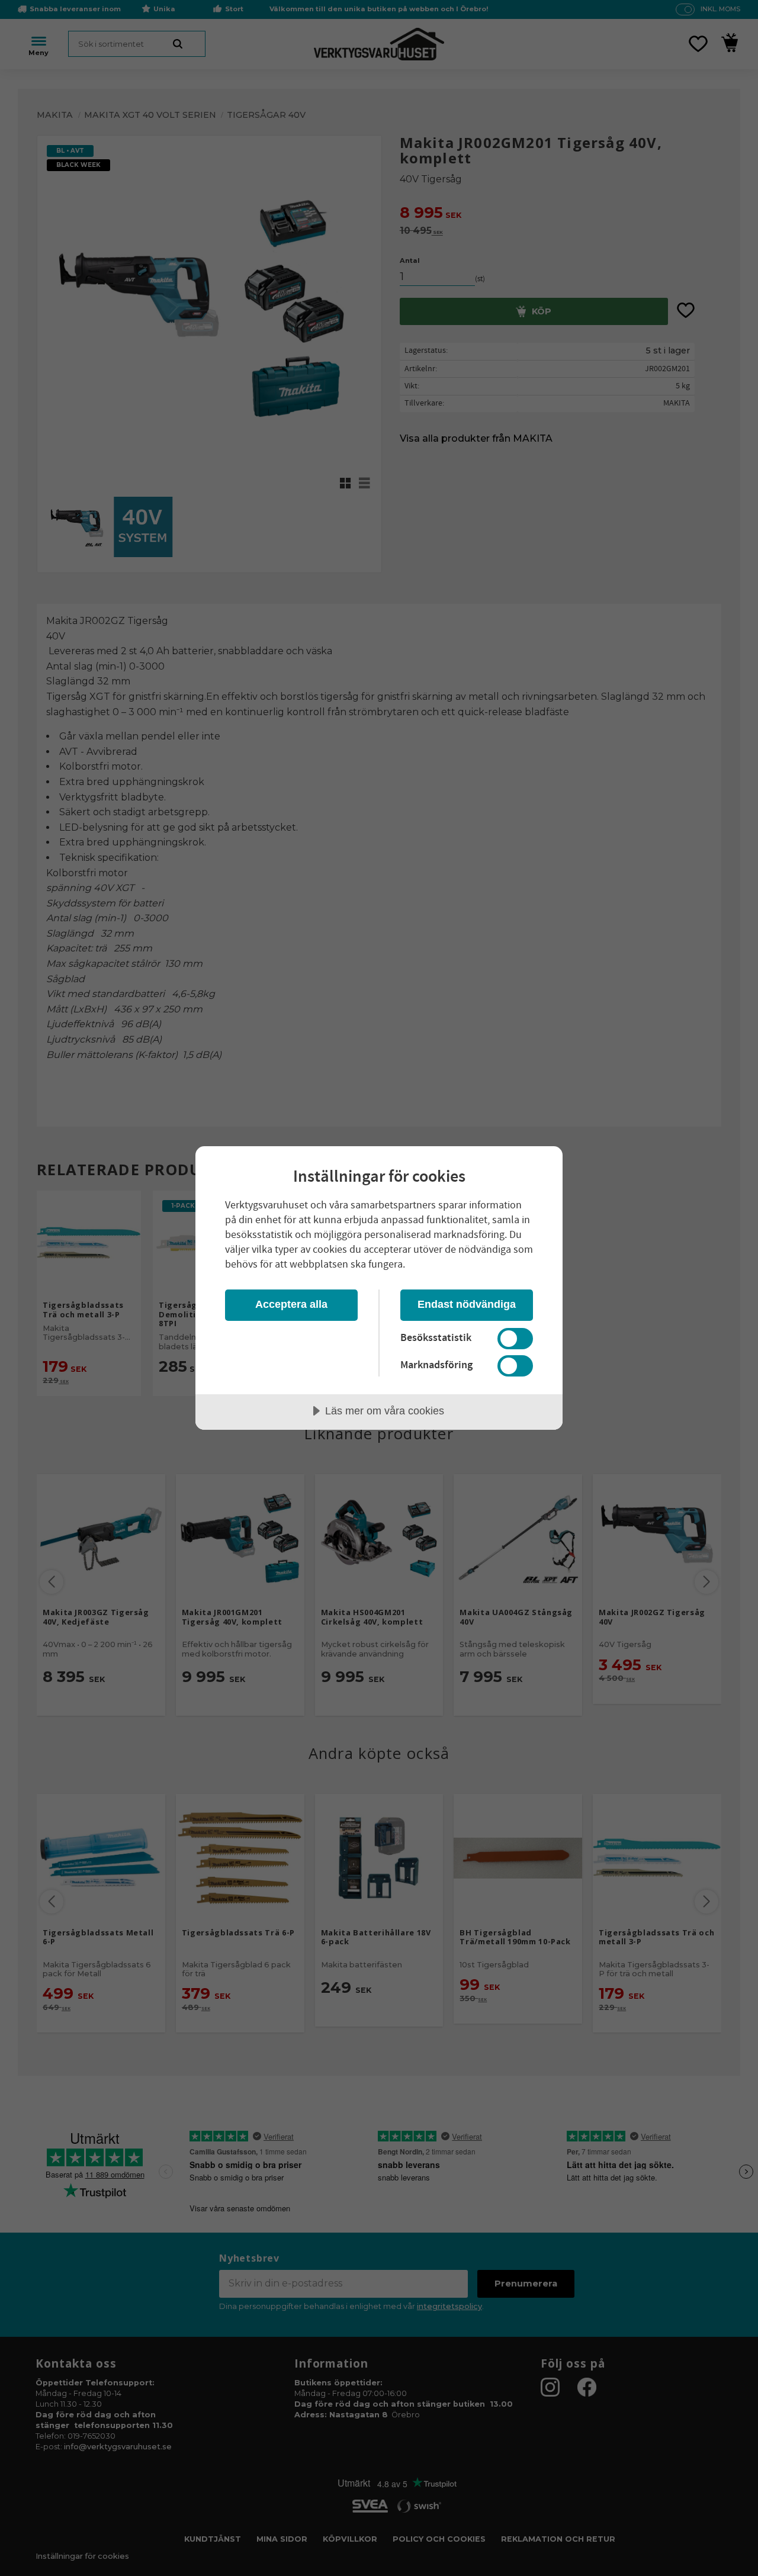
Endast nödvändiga (467, 1304)
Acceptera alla (291, 1304)
